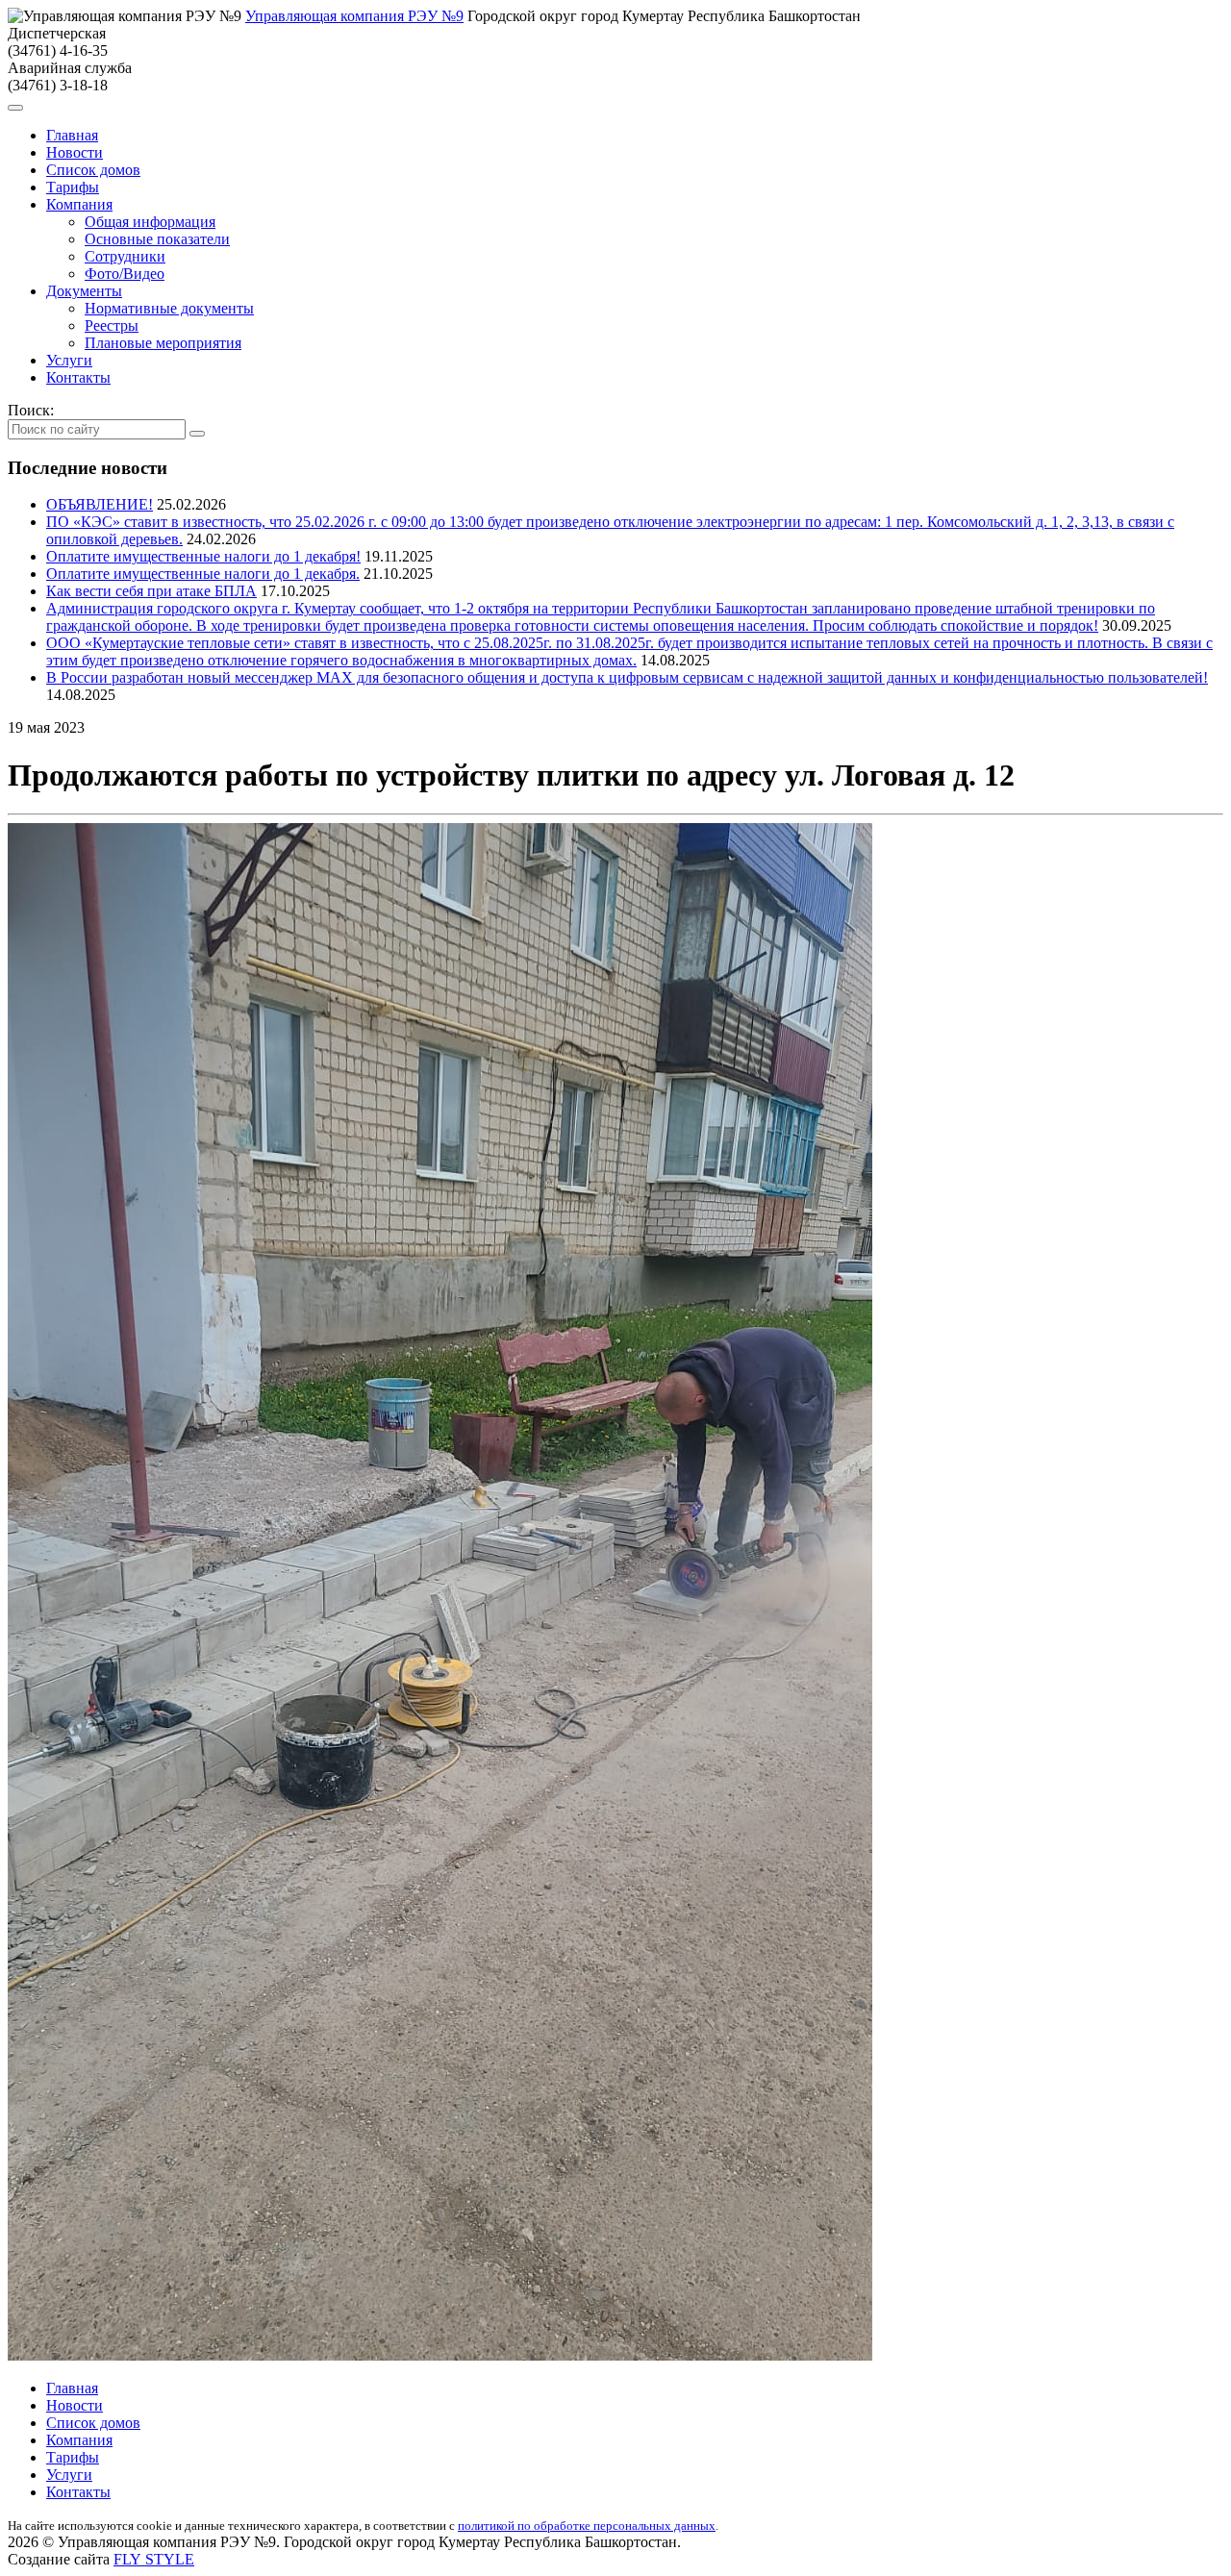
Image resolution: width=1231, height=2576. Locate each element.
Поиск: (31, 410)
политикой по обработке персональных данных (587, 2526)
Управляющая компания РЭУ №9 (354, 16)
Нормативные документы (169, 308)
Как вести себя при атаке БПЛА (151, 591)
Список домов (93, 170)
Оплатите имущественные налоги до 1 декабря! (203, 556)
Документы (84, 291)
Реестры (112, 325)
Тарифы (73, 187)
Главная (72, 135)
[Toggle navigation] (15, 108)
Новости (75, 152)
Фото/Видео (125, 274)
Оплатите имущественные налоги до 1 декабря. (203, 574)
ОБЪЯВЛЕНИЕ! (100, 504)
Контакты (78, 377)
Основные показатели (157, 239)
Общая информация (150, 222)
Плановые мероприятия (163, 343)
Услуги (69, 360)
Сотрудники (125, 256)
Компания (79, 204)
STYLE (154, 2559)
